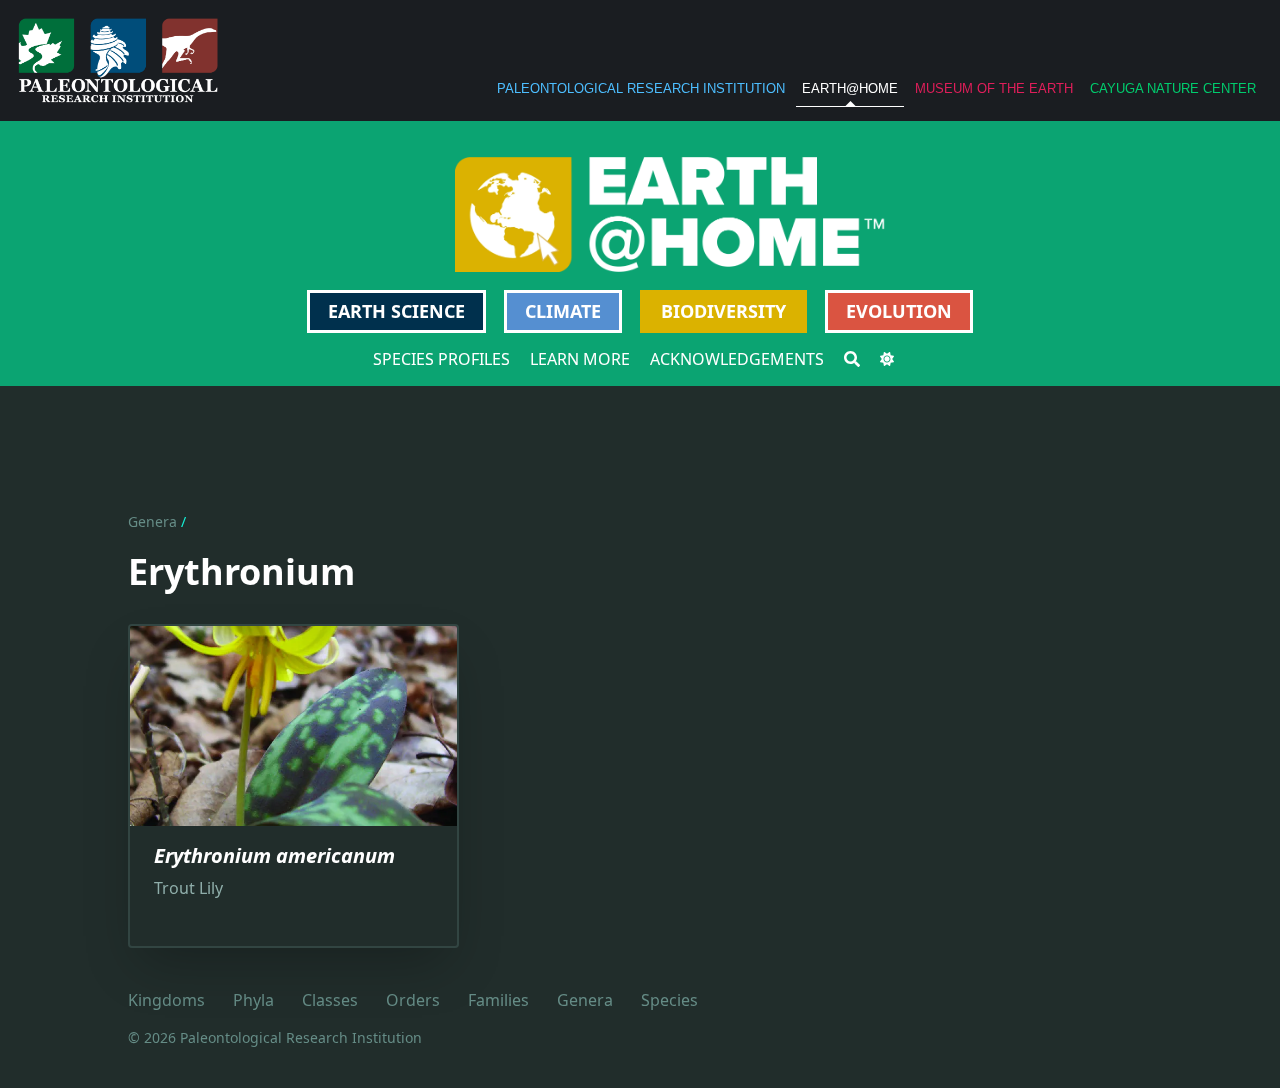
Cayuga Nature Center (1173, 88)
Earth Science (396, 311)
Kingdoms (166, 1000)
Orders (413, 1000)
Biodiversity (723, 311)
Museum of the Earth (994, 88)
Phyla (253, 1000)
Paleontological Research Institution (641, 88)
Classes (330, 1000)
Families (498, 1000)
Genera (152, 521)
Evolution (899, 311)
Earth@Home (850, 88)
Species (669, 1000)
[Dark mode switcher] (887, 359)
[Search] (852, 359)
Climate (563, 311)
